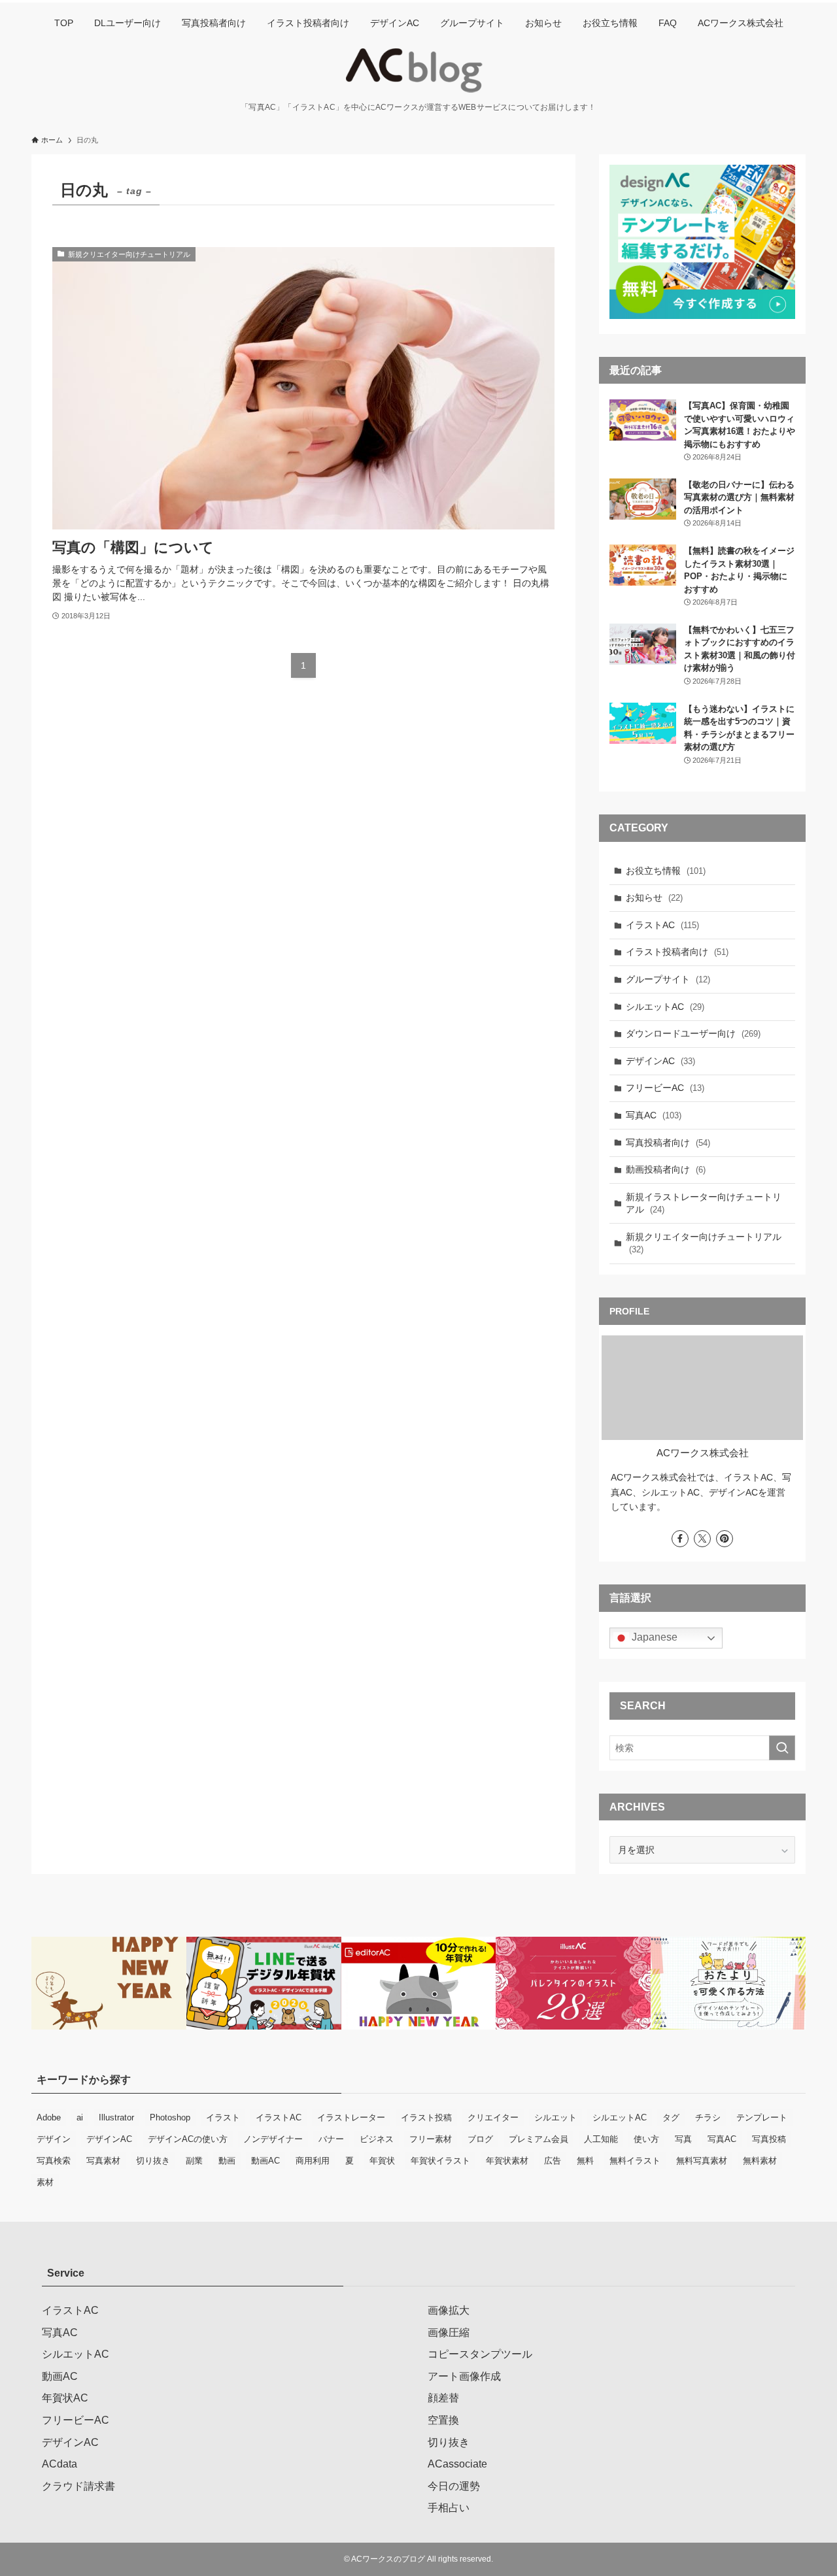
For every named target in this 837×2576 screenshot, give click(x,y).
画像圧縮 (449, 2333)
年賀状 (382, 2161)
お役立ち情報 (666, 871)
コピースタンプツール (480, 2354)
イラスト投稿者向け (677, 952)
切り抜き (153, 2161)
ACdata (60, 2464)
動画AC (265, 2161)
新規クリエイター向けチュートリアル (704, 1243)
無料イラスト (635, 2161)
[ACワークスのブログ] (418, 71)
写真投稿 (769, 2139)
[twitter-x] (702, 1539)
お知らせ (654, 897)
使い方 (646, 2139)
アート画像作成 (464, 2376)
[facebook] (680, 1539)
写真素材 (103, 2161)
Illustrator (116, 2117)
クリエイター (493, 2117)
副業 (194, 2161)
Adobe (49, 2117)
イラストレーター (351, 2117)
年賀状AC (65, 2398)
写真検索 (54, 2161)
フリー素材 (431, 2139)
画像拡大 (449, 2310)
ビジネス (377, 2139)
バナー (331, 2139)
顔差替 (443, 2398)
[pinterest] (725, 1539)
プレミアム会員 (538, 2139)
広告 (553, 2161)
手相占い (449, 2508)
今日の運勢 (454, 2486)
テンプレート (762, 2117)
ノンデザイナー (273, 2139)
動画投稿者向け (666, 1169)
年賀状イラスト (440, 2161)
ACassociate (457, 2464)
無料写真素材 (702, 2161)
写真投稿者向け (668, 1143)
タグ (671, 2117)
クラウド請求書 (78, 2486)
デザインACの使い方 (188, 2139)
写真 (683, 2139)
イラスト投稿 (426, 2117)
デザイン (54, 2139)
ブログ (480, 2139)
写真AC (654, 1115)
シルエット (555, 2117)
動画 (227, 2161)
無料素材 (760, 2161)
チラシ (708, 2117)
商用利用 (313, 2161)
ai (80, 2117)
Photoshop (170, 2117)
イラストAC (662, 925)
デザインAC (660, 1061)
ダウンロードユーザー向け (693, 1033)
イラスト (223, 2117)
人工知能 (601, 2139)
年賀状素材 (507, 2161)
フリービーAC (665, 1088)
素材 (45, 2182)
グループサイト (668, 979)
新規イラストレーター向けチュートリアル (704, 1203)
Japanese (653, 1637)
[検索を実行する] (782, 1748)
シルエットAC (665, 1007)
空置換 (443, 2420)
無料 (585, 2161)
